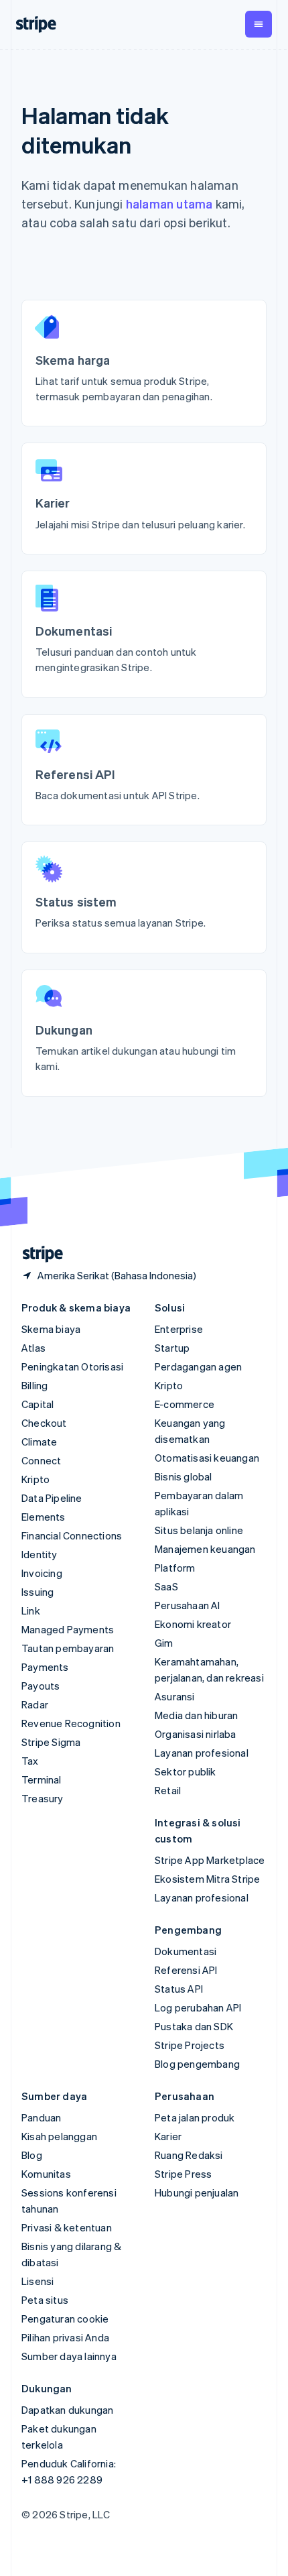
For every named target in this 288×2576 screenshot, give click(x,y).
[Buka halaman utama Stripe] (38, 1254)
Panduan (41, 2117)
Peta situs (45, 2300)
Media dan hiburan (196, 1715)
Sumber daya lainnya (69, 2356)
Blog (32, 2155)
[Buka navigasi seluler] (259, 24)
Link (31, 1611)
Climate (39, 1442)
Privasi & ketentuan (67, 2227)
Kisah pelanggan (59, 2136)
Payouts (41, 1686)
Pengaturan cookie (65, 2319)
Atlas (33, 1348)
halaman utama (169, 203)
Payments (45, 1667)
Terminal (42, 1779)
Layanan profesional (202, 1753)
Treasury (43, 1798)
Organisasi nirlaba (196, 1734)
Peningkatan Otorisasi (72, 1366)
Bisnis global (184, 1476)
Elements (44, 1517)
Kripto (35, 1479)
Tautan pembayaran (68, 1648)
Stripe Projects (190, 2045)
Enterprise (179, 1329)
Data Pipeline (52, 1498)
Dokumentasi (186, 1951)
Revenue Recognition (71, 1723)
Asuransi (175, 1696)
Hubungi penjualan (197, 2192)
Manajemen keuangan (205, 1549)
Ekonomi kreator (193, 1624)
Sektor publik (186, 1771)
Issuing (38, 1592)
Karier (168, 2136)
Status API (179, 1989)
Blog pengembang (197, 2064)
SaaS (166, 1586)
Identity (40, 1554)
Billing (34, 1385)
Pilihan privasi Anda (65, 2337)
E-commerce (185, 1404)
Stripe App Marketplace (210, 1860)
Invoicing (42, 1573)
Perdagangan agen (198, 1366)
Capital (38, 1404)
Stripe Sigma (51, 1742)
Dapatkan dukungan (67, 2410)
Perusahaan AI (188, 1605)
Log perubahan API (198, 2007)
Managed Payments (68, 1629)
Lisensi (38, 2281)
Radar (35, 1704)
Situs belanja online (199, 1530)
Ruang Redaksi (189, 2155)
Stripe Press (183, 2174)
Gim (164, 1643)
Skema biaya (51, 1329)
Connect (41, 1460)
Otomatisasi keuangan (207, 1458)
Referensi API (186, 1970)
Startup (172, 1348)
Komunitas (46, 2174)
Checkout (44, 1423)
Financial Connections (72, 1535)
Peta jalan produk (195, 2117)
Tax (30, 1761)
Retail (168, 1790)
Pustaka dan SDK (194, 2026)
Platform (175, 1568)
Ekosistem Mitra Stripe (207, 1879)
